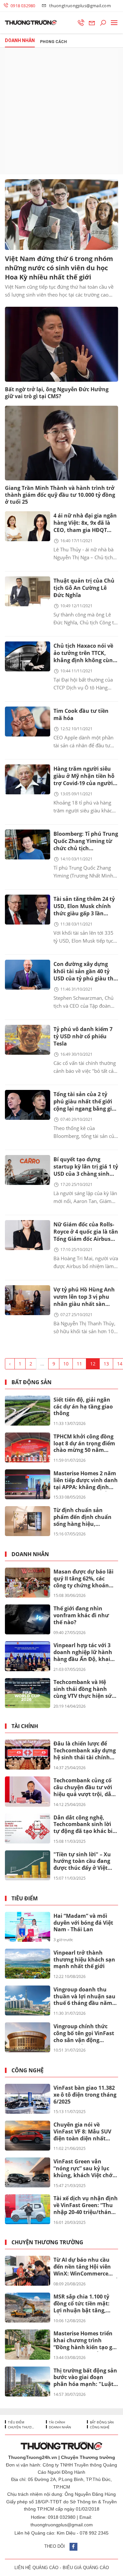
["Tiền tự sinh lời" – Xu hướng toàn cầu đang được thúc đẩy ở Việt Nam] (28, 1865)
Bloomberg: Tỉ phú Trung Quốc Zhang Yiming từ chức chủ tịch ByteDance (86, 842)
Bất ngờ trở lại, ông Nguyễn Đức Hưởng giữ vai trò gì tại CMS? (57, 393)
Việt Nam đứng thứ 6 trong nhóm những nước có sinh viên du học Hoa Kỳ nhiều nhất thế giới (59, 268)
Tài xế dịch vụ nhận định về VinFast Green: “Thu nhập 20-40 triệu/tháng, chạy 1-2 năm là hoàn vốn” (86, 2205)
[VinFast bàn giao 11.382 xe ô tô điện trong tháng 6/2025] (28, 2099)
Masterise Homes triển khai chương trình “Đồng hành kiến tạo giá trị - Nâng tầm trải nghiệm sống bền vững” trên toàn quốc (85, 2341)
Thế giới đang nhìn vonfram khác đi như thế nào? (81, 1615)
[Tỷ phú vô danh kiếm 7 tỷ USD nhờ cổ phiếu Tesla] (28, 1040)
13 (106, 1364)
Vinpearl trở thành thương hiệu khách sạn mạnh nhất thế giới (84, 1960)
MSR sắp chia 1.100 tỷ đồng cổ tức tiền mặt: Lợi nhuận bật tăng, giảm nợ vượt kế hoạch (84, 2304)
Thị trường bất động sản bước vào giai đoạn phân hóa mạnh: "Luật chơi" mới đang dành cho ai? (85, 2378)
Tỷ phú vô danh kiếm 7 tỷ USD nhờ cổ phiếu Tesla (83, 1036)
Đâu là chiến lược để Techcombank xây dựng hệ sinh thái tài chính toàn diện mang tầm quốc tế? (85, 1751)
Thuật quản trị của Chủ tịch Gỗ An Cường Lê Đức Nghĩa (84, 588)
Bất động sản (31, 1382)
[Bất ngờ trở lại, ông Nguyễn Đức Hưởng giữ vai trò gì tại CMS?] (61, 344)
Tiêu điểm (25, 1899)
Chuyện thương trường (47, 2242)
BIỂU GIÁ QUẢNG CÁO (86, 2568)
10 (66, 1364)
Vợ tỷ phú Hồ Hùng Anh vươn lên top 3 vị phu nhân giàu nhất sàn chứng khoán (84, 1297)
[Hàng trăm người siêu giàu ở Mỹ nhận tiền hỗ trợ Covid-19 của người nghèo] (28, 779)
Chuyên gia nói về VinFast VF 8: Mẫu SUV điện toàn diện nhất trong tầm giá (82, 2132)
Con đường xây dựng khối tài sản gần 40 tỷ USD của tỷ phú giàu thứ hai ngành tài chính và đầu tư (85, 972)
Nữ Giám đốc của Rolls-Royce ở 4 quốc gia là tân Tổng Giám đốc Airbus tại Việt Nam (86, 1232)
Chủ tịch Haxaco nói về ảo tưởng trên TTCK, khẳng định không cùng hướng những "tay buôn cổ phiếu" (86, 653)
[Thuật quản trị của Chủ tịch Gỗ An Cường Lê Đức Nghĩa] (28, 591)
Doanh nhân (30, 1554)
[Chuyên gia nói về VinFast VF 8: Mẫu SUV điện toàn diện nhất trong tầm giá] (28, 2136)
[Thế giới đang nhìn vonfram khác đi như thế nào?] (28, 1619)
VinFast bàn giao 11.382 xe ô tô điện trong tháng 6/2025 (85, 2095)
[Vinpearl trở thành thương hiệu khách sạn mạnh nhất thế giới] (28, 1964)
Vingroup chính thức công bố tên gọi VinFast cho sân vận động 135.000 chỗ (84, 2034)
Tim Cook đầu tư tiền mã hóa (81, 714)
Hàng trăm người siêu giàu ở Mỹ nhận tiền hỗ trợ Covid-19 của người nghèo (84, 776)
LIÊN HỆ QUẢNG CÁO (36, 2568)
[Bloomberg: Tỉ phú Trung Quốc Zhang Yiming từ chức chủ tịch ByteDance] (28, 844)
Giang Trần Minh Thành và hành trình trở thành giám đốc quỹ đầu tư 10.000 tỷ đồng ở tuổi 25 (60, 495)
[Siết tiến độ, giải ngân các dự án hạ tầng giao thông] (28, 1411)
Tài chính (25, 1726)
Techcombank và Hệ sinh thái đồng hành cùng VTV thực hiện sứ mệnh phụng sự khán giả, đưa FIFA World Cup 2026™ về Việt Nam (84, 1689)
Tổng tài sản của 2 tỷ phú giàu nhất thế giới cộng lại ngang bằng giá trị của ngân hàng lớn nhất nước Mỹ (84, 1102)
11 (79, 1364)
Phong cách (53, 42)
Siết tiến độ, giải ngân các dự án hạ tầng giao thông (83, 1407)
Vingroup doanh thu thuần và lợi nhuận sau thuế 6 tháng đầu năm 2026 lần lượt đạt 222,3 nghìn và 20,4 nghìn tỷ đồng (84, 1997)
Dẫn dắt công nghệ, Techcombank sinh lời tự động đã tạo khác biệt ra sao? (86, 1825)
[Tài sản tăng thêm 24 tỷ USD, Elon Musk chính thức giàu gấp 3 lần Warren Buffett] (28, 910)
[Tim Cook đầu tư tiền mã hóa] (28, 722)
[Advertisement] (61, 111)
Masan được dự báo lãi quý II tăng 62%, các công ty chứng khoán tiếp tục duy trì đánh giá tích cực (85, 1579)
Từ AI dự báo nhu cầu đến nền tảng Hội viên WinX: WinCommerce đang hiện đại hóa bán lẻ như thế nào (86, 2267)
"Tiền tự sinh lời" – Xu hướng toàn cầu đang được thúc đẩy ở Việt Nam (82, 1862)
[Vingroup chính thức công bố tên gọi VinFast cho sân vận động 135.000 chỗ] (28, 2037)
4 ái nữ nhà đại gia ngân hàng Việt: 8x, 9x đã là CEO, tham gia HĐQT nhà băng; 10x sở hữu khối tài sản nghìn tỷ (85, 523)
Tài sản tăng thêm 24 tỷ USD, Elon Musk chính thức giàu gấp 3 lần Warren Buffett (84, 907)
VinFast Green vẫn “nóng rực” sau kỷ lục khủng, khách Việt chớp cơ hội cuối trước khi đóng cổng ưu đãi (85, 2169)
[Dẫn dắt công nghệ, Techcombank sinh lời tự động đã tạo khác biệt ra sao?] (28, 1829)
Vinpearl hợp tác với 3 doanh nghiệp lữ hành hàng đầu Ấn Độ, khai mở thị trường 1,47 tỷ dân (83, 1652)
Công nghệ (28, 2070)
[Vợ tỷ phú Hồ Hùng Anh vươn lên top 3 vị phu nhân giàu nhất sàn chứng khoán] (28, 1300)
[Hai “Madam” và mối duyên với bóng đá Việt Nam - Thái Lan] (28, 1927)
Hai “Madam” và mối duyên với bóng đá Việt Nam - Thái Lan (83, 1923)
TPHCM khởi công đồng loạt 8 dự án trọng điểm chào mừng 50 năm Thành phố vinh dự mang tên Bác (84, 1444)
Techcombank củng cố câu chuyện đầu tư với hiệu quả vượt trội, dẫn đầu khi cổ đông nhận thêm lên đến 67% (84, 1788)
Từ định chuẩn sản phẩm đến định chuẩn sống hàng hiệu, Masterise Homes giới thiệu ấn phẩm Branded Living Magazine (85, 1517)
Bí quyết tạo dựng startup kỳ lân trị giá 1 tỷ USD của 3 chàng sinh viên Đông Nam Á (86, 1167)
